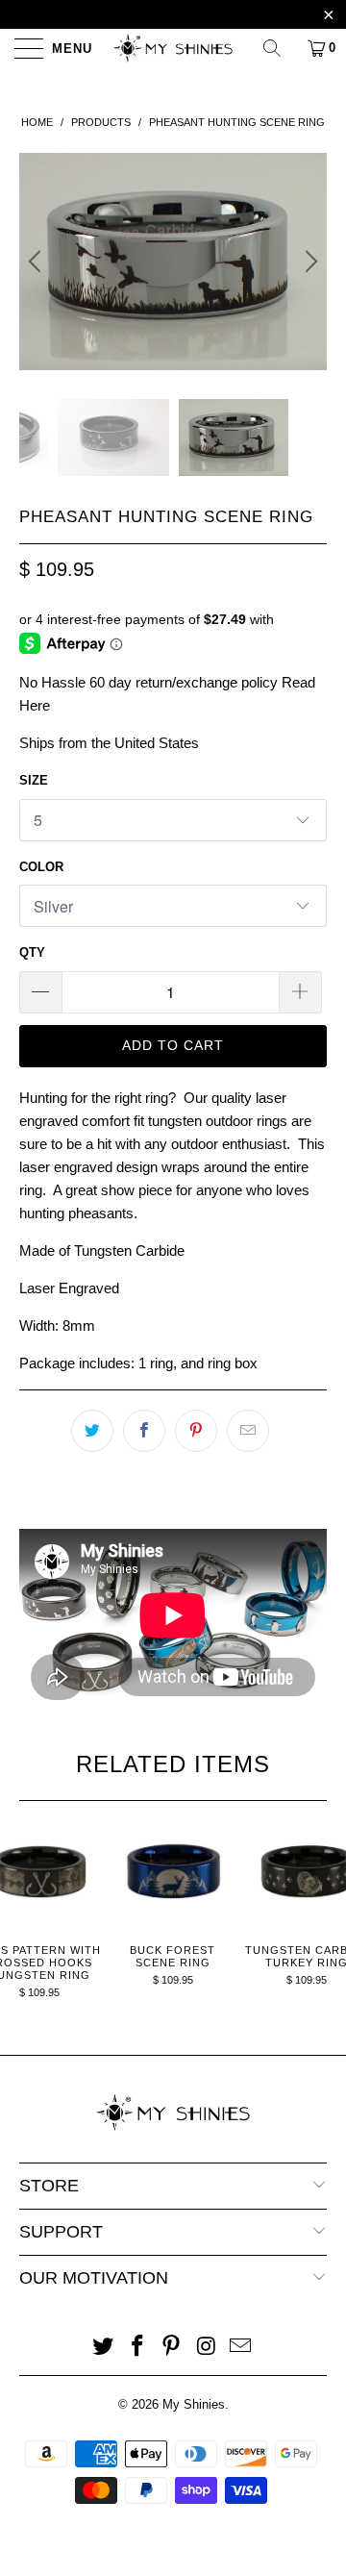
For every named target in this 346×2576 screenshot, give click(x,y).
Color (41, 867)
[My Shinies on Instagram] (207, 2348)
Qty (32, 952)
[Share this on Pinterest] (196, 1431)
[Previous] (37, 262)
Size (34, 780)
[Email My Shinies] (241, 2348)
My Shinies (194, 2404)
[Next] (309, 262)
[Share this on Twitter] (92, 1431)
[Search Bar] (279, 48)
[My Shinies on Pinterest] (172, 2348)
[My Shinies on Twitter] (104, 2348)
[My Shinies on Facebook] (137, 2348)
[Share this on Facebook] (144, 1431)
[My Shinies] (173, 48)
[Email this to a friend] (248, 1431)
